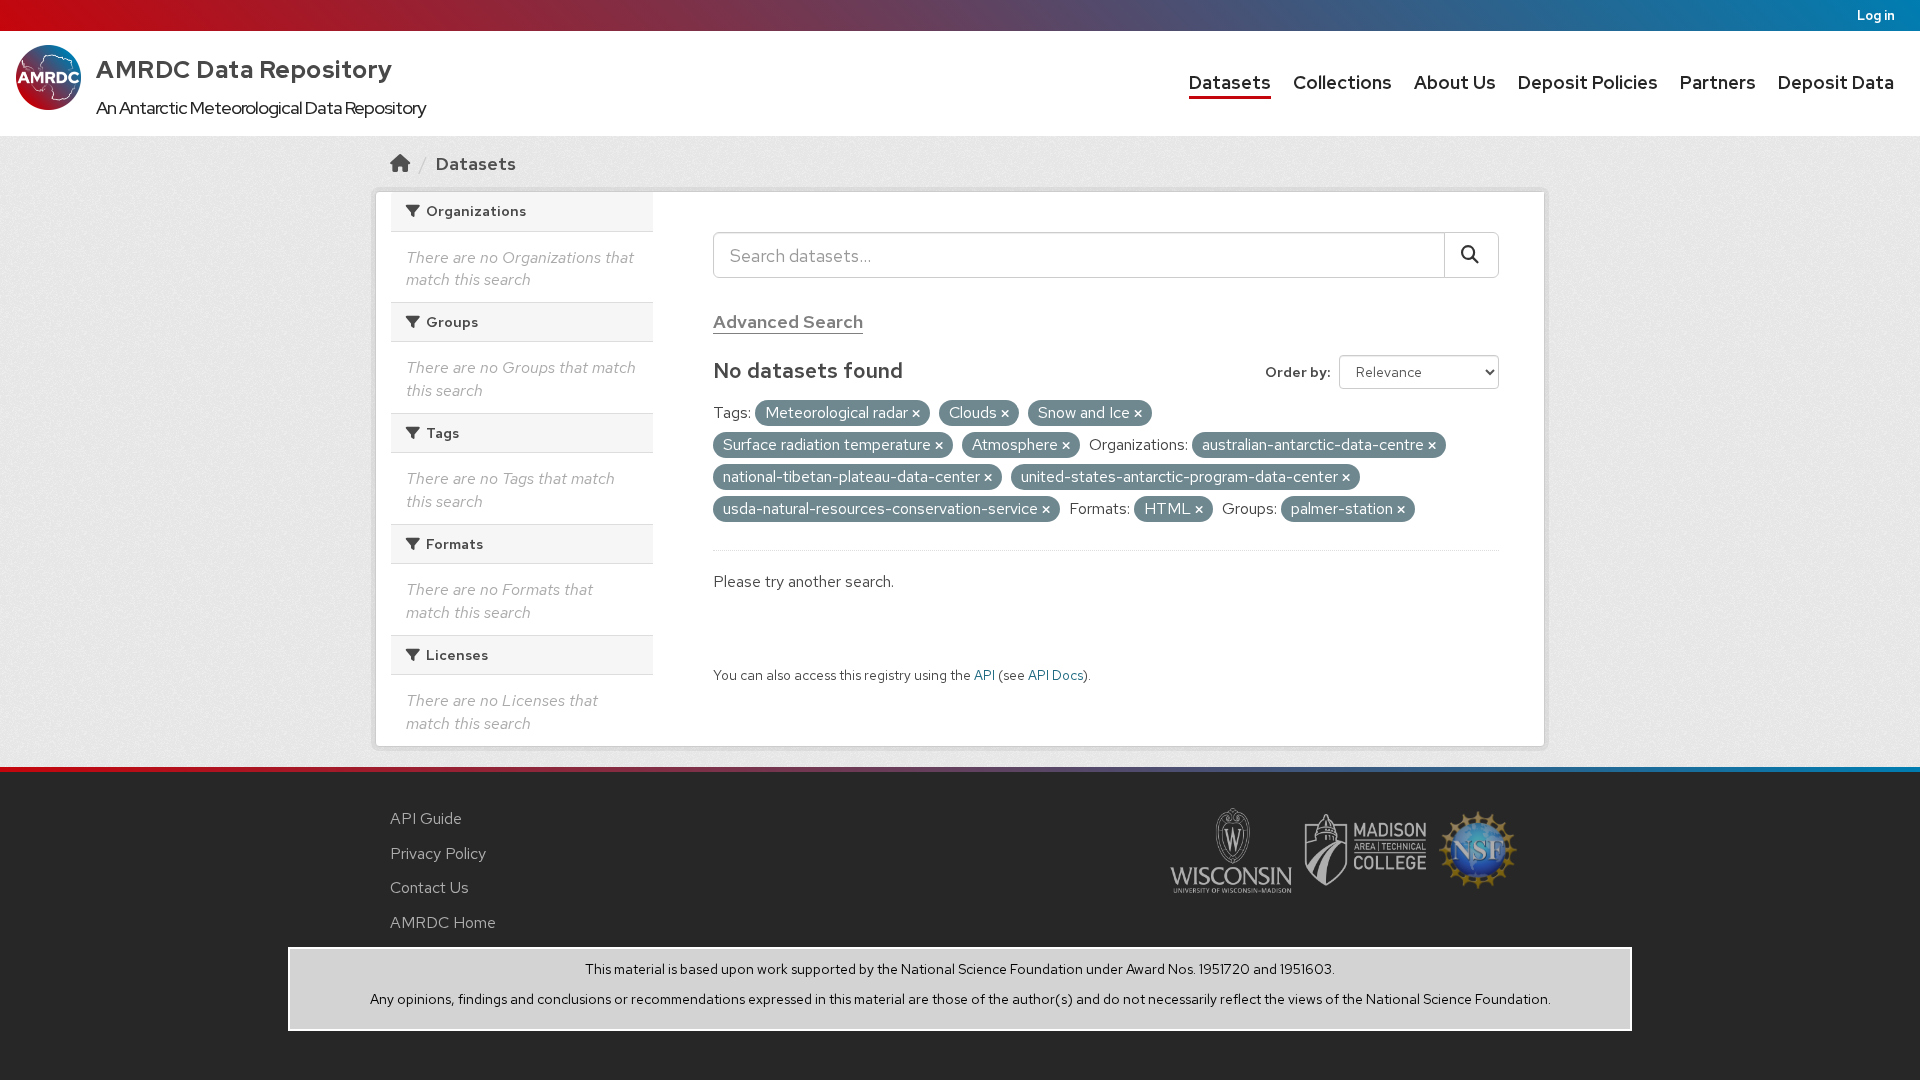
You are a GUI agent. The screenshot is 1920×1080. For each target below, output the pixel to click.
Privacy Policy (438, 853)
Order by (1296, 372)
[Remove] (916, 414)
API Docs (1055, 675)
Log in (1876, 15)
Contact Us (429, 887)
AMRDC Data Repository (244, 69)
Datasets (1230, 82)
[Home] (400, 163)
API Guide (426, 818)
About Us (1455, 82)
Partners (1718, 82)
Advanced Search (788, 321)
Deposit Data (1836, 82)
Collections (1342, 82)
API (984, 675)
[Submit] (1471, 255)
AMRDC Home (443, 922)
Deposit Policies (1588, 82)
